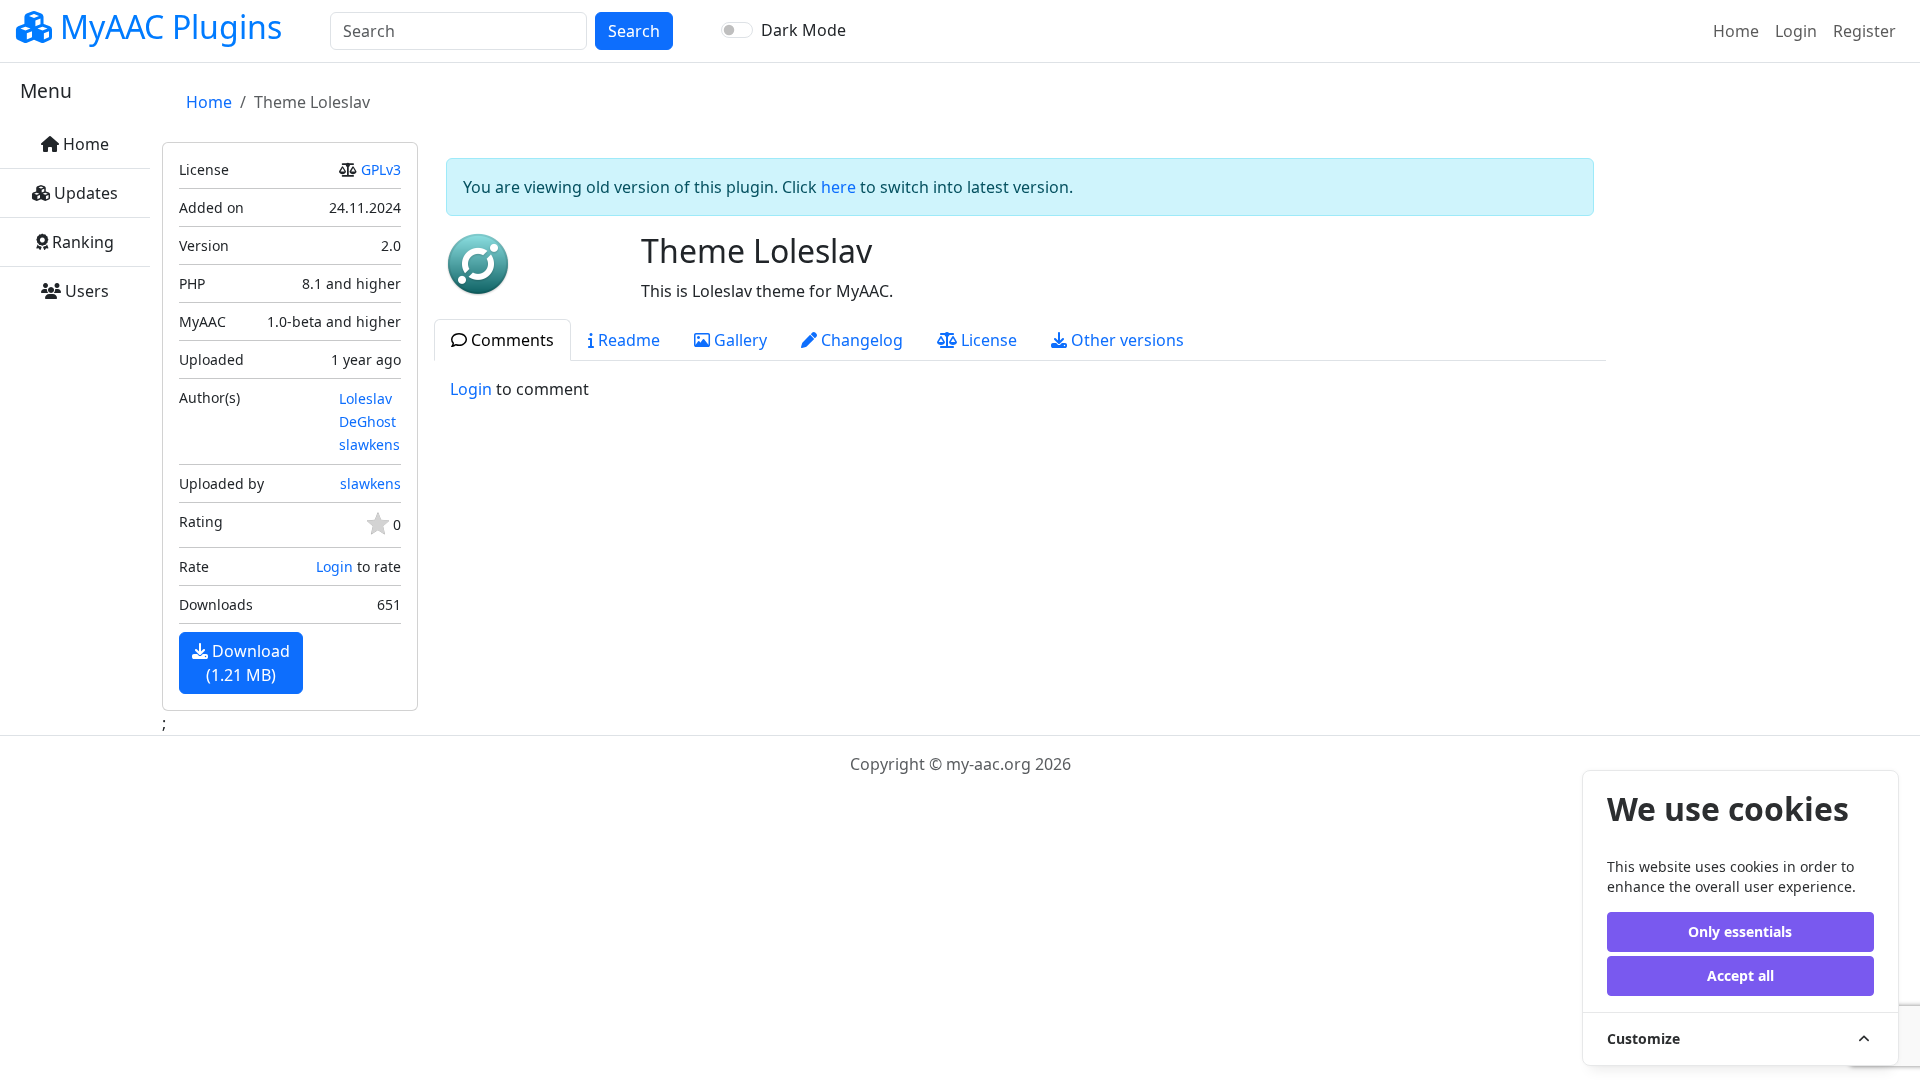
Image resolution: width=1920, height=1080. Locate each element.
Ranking (81, 242)
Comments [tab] (510, 340)
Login (1796, 31)
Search (634, 31)
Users (85, 291)
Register (1864, 31)
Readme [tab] (627, 340)
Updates (84, 193)
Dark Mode (803, 30)
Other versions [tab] (1125, 340)
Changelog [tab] (860, 340)
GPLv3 (381, 169)
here (838, 187)
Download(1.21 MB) (248, 663)
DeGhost (367, 421)
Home (1740, 30)
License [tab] (987, 340)
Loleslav (365, 398)
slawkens (369, 444)
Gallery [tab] (738, 340)
